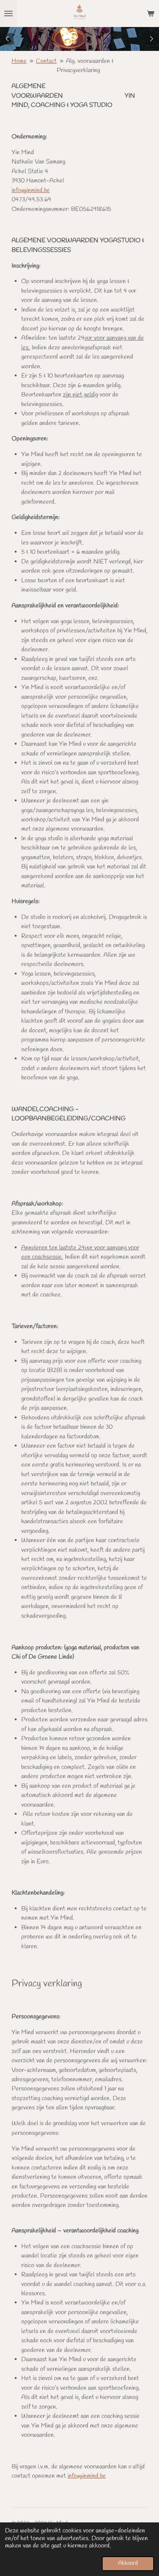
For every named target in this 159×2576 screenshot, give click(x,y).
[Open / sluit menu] (8, 13)
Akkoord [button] (128, 2563)
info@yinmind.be (31, 191)
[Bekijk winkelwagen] (151, 13)
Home (19, 61)
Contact (46, 61)
